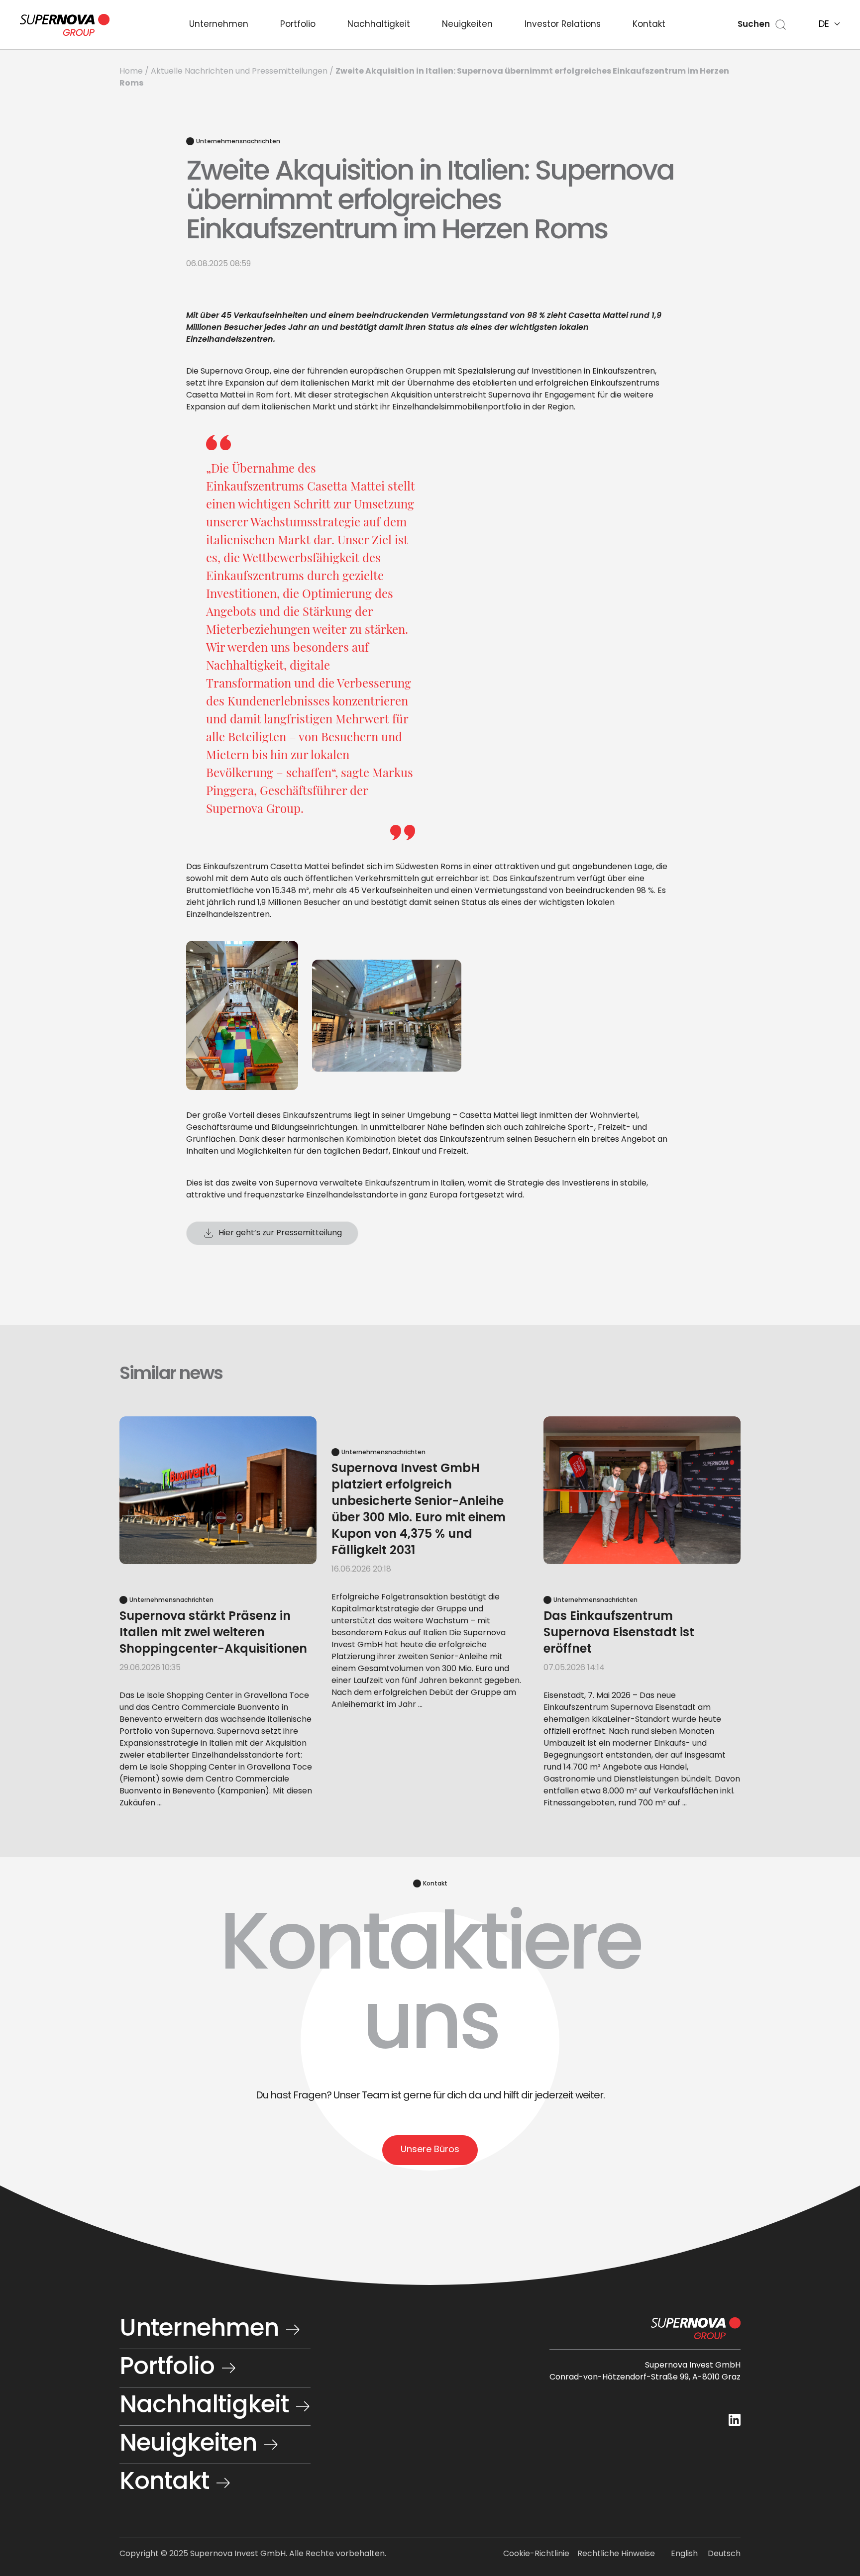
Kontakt (649, 25)
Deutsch (724, 2554)
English (684, 2554)
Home (131, 72)
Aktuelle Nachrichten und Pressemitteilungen (239, 72)
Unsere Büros (430, 2150)
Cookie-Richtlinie (536, 2554)
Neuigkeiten (467, 25)
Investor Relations (563, 25)
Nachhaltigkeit (379, 25)
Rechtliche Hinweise (616, 2554)
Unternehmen (219, 25)
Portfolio (298, 25)
